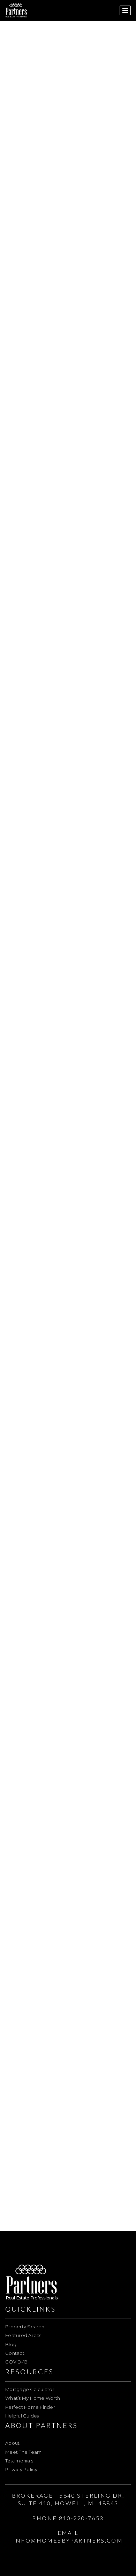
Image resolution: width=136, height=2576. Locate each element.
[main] (68, 1115)
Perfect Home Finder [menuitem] (30, 2407)
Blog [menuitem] (11, 2344)
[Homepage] (16, 10)
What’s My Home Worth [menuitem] (33, 2398)
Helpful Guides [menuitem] (22, 2416)
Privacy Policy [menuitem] (21, 2469)
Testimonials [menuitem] (19, 2461)
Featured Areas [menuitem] (23, 2335)
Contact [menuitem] (15, 2353)
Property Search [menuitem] (25, 2327)
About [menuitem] (12, 2443)
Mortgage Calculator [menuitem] (30, 2389)
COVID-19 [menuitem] (16, 2362)
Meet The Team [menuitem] (23, 2452)
